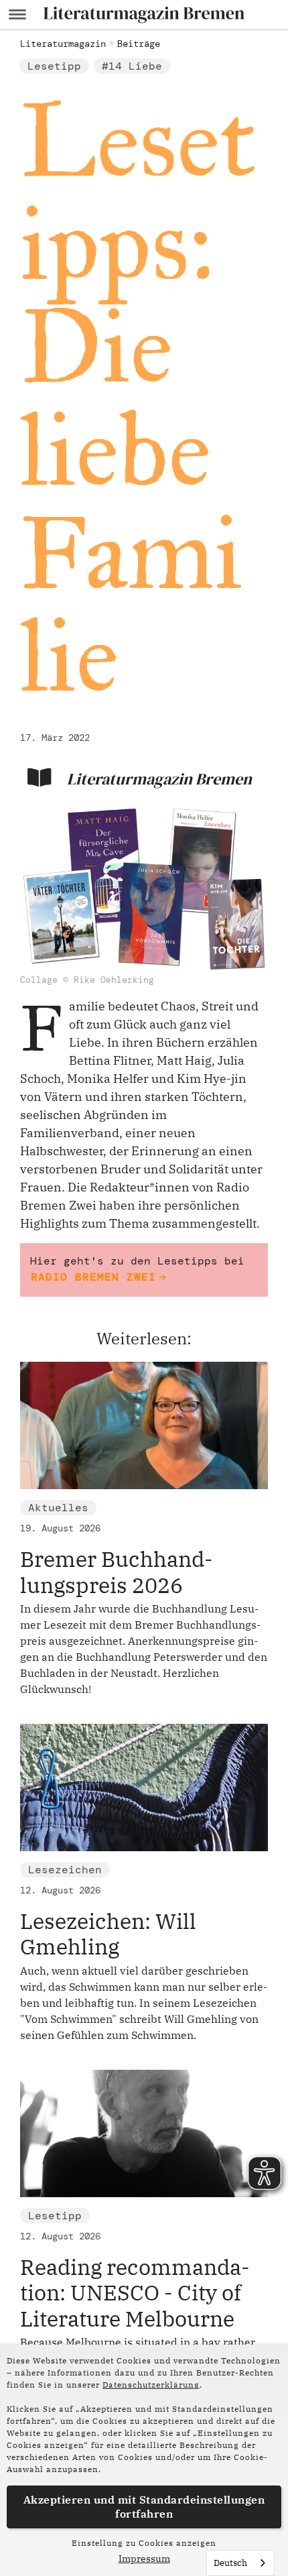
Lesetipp (54, 66)
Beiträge (139, 44)
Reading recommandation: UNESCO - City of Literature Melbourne (135, 2293)
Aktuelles (58, 1508)
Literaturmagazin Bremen (159, 779)
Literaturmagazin (63, 44)
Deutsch (230, 2563)
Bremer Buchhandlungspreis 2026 (117, 1572)
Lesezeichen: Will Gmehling (108, 1934)
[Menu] (17, 15)
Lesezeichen (65, 1870)
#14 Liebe (132, 66)
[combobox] (240, 2563)
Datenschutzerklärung (151, 2385)
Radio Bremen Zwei (93, 1277)
